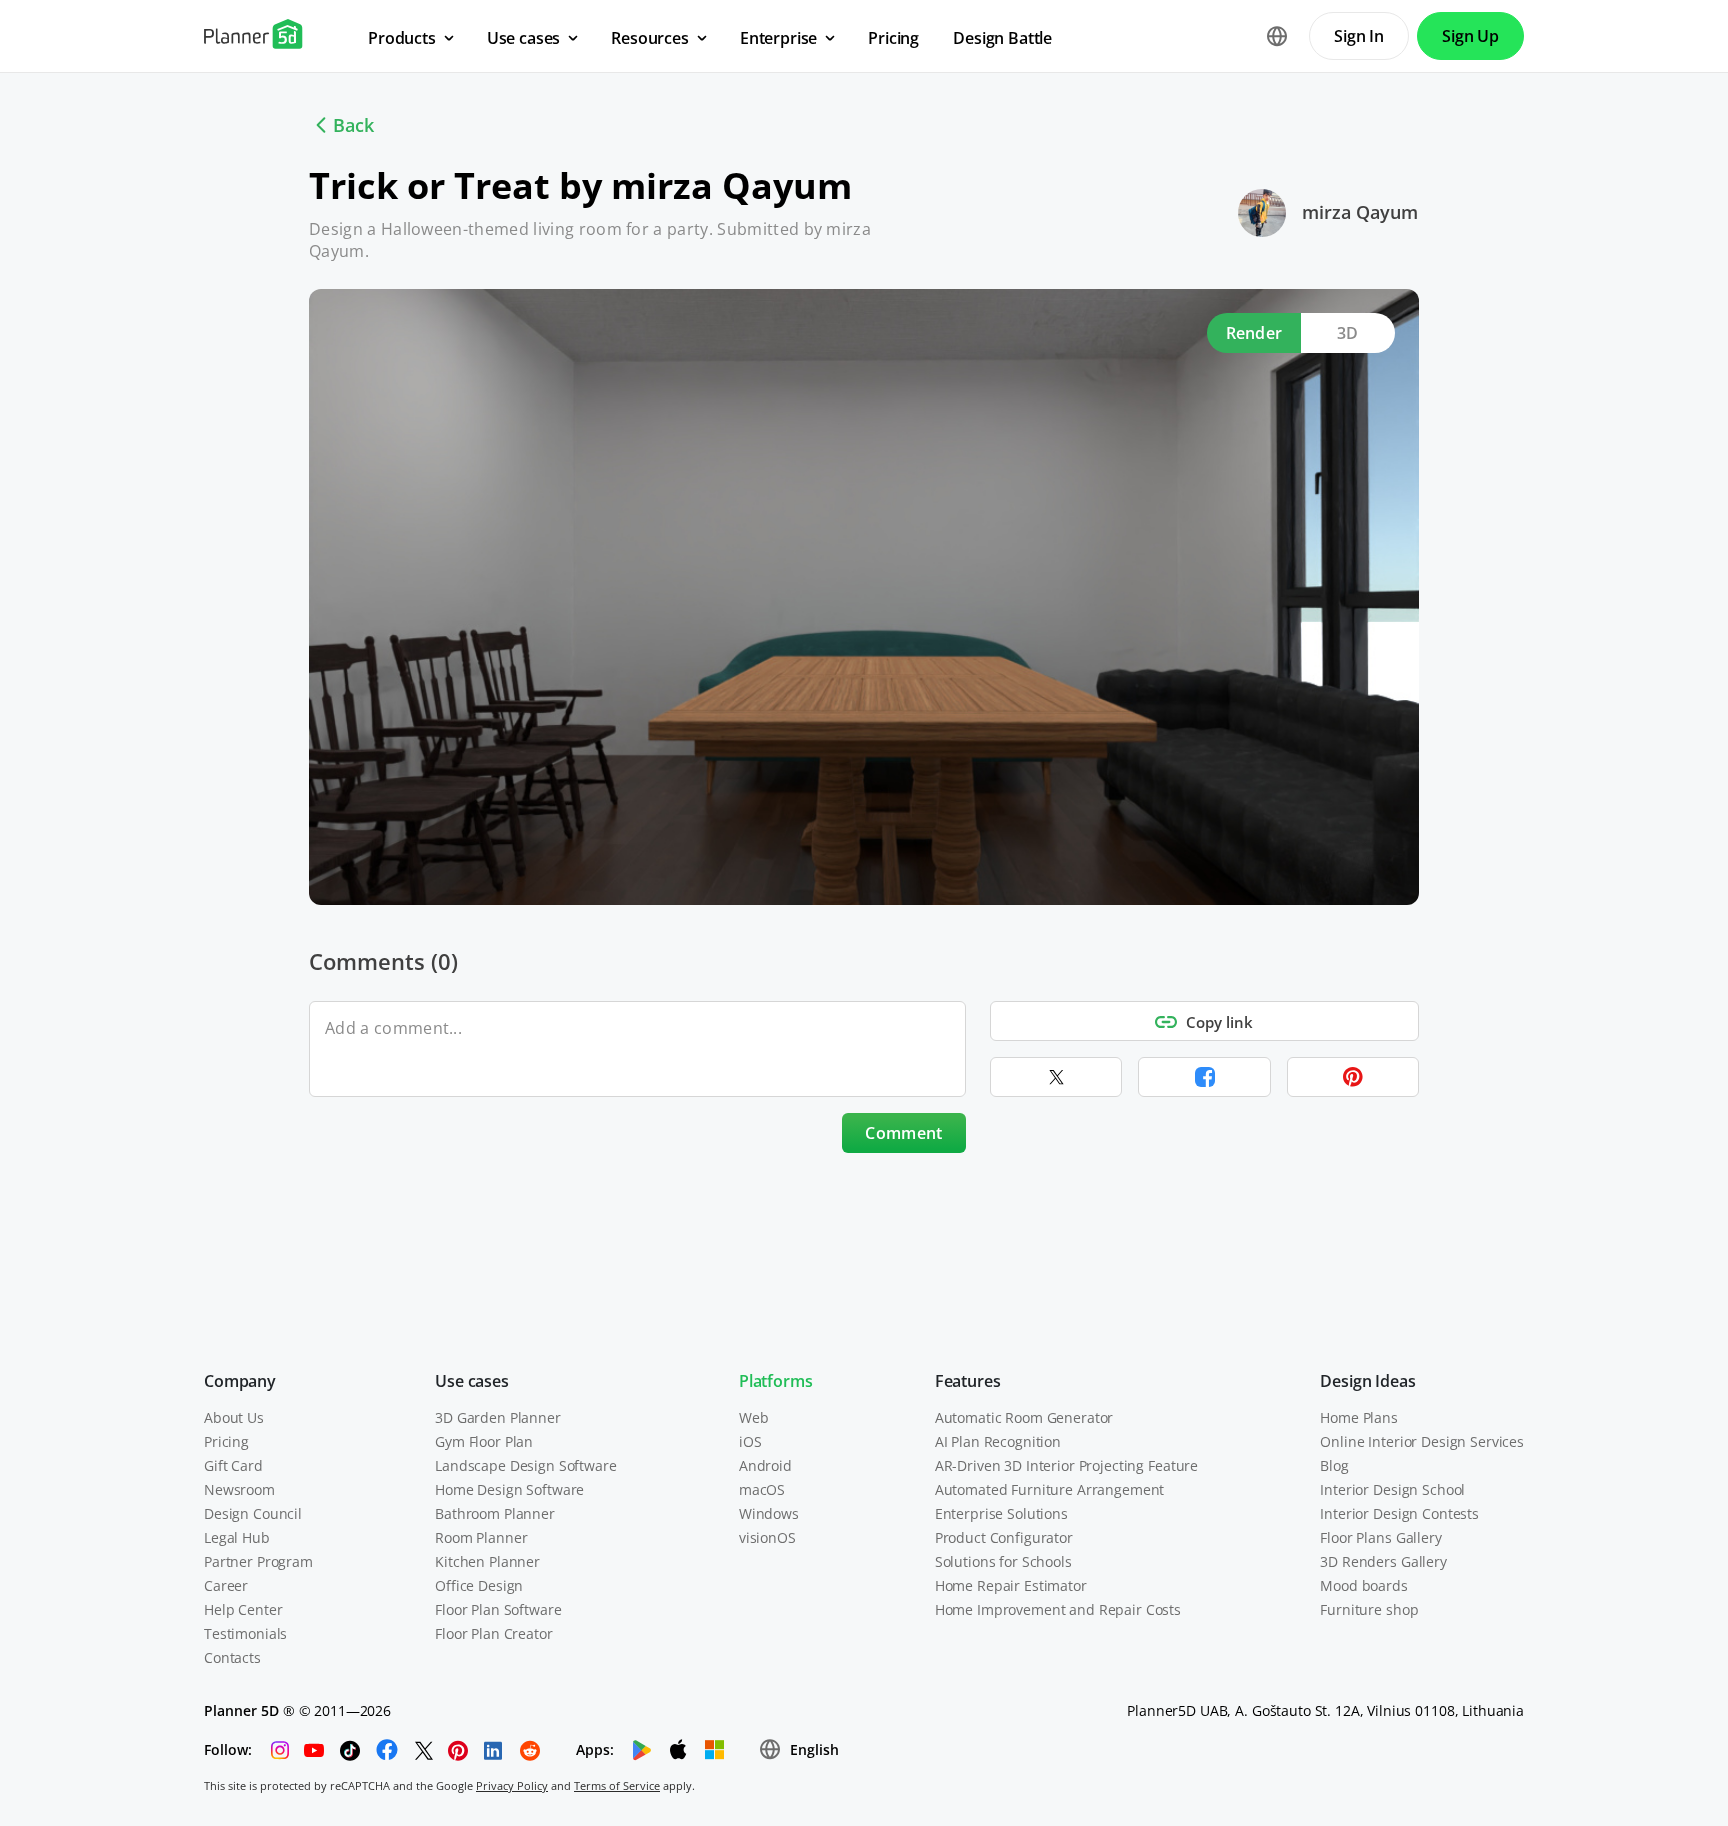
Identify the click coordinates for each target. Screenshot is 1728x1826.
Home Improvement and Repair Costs (1058, 1609)
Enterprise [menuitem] (778, 38)
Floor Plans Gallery (1380, 1537)
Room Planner (481, 1537)
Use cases (472, 1381)
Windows (769, 1513)
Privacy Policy (512, 1785)
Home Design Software (509, 1489)
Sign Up (1470, 36)
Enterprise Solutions (1001, 1513)
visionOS (767, 1537)
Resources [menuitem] (650, 38)
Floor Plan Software (498, 1609)
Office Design (479, 1585)
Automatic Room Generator (1024, 1417)
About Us (234, 1417)
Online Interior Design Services (1422, 1441)
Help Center (243, 1609)
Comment (903, 1133)
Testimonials (245, 1633)
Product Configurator (1004, 1537)
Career (226, 1585)
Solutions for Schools (1003, 1561)
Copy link (1219, 1022)
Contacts (232, 1657)
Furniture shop (1369, 1609)
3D (1348, 333)
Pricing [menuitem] (893, 38)
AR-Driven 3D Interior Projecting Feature (1066, 1465)
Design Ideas (1367, 1381)
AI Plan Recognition (998, 1441)
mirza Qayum (1360, 212)
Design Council (253, 1513)
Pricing (226, 1441)
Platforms (776, 1381)
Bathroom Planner (495, 1513)
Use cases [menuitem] (524, 38)
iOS (750, 1441)
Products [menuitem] (402, 38)
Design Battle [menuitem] (1002, 38)
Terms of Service (617, 1785)
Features (968, 1381)
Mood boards (1363, 1585)
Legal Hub (237, 1537)
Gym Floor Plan (484, 1441)
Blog (1334, 1465)
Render (1254, 333)
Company (240, 1381)
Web (754, 1417)
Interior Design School (1392, 1489)
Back (353, 125)
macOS (762, 1489)
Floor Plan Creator (493, 1633)
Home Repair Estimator (1011, 1585)
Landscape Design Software (526, 1465)
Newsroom (239, 1489)
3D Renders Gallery (1383, 1561)
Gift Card (233, 1465)
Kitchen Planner (487, 1561)
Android (765, 1465)
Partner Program (258, 1561)
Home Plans (1359, 1417)
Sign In (1359, 36)
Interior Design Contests (1399, 1513)
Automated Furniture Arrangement (1050, 1489)
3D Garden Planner (498, 1417)
